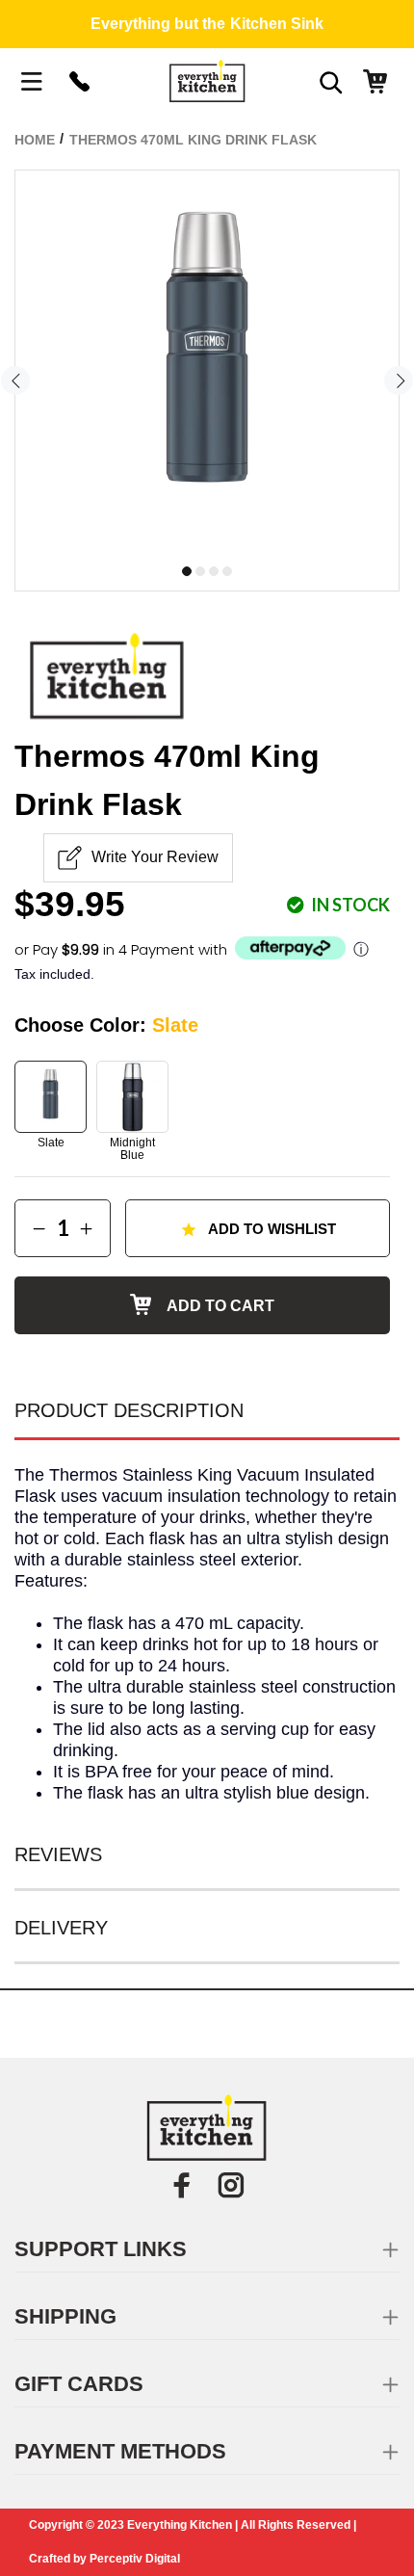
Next (399, 381)
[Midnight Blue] (132, 1097)
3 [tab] (214, 571)
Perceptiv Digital (135, 2559)
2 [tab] (200, 571)
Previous (15, 381)
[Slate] (51, 1097)
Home (35, 140)
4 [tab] (227, 571)
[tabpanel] (207, 362)
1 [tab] (187, 571)
